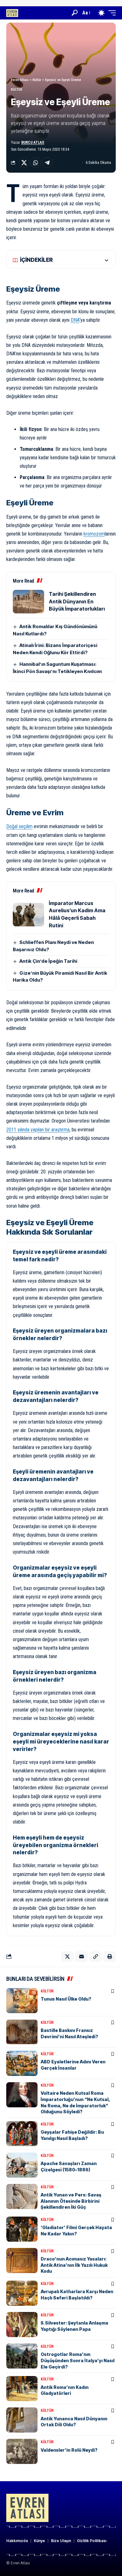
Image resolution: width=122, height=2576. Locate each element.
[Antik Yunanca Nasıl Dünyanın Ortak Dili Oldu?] (22, 2420)
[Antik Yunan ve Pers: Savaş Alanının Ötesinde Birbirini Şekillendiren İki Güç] (22, 2196)
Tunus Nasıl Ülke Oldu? (66, 1999)
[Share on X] (24, 163)
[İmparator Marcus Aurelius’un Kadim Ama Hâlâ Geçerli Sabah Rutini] (28, 915)
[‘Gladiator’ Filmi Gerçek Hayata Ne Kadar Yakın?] (22, 2229)
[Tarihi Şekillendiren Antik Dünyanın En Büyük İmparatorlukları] (28, 602)
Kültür (17, 90)
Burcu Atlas (33, 143)
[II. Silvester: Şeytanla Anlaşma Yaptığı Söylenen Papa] (22, 2325)
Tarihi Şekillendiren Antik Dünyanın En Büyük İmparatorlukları (77, 601)
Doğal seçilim (19, 826)
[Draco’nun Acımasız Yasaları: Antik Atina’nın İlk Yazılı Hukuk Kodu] (22, 2261)
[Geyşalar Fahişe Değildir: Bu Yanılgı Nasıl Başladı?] (22, 2134)
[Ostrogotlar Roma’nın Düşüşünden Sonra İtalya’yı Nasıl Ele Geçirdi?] (22, 2356)
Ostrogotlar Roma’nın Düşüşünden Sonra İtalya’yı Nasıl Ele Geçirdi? (78, 2360)
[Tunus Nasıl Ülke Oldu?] (22, 2001)
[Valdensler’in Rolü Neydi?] (22, 2451)
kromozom (94, 534)
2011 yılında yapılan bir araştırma (38, 1130)
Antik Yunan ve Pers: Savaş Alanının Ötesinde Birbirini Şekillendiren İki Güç (71, 2201)
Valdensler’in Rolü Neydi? (69, 2450)
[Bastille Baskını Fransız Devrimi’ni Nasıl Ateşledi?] (22, 2032)
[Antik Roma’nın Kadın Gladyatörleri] (22, 2389)
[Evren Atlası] (12, 13)
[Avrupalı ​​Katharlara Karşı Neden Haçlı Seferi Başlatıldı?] (22, 2293)
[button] (75, 13)
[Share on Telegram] (47, 163)
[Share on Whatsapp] (36, 163)
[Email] (81, 1957)
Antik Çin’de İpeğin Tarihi (48, 961)
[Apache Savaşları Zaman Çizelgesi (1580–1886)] (22, 2165)
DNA (75, 320)
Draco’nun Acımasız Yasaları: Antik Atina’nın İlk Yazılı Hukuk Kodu (74, 2265)
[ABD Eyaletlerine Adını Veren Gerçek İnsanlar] (22, 2063)
